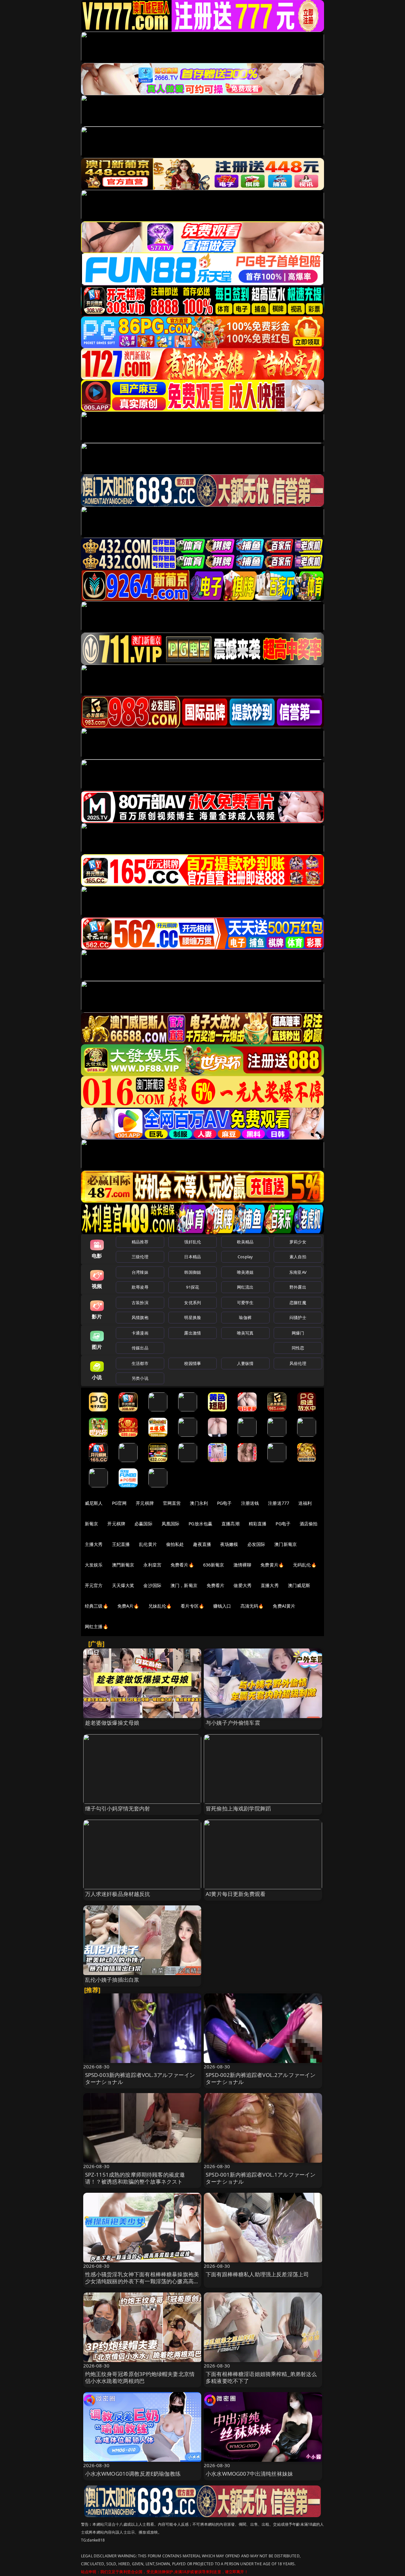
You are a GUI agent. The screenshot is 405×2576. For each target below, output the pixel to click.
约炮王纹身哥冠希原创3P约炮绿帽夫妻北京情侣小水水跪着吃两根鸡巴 (140, 2377)
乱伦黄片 (148, 1544)
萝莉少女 (298, 1242)
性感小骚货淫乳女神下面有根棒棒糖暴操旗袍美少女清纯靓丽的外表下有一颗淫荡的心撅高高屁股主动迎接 (142, 2281)
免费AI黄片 (284, 1606)
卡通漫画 (140, 1333)
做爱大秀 (243, 1585)
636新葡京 (214, 1565)
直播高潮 (231, 1524)
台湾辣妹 (140, 1272)
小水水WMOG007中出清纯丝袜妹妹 (249, 2474)
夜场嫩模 (229, 1544)
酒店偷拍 (309, 1524)
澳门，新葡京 (184, 1585)
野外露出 (298, 1287)
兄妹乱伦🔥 (160, 1606)
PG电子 (224, 1503)
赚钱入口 (222, 1606)
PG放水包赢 (200, 1524)
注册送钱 (250, 1503)
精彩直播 (258, 1524)
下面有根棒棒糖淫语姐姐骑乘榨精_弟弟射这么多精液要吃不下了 (261, 2377)
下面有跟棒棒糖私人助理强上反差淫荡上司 (257, 2274)
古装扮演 (140, 1303)
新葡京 (91, 1524)
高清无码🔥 (252, 1606)
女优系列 (193, 1303)
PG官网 (119, 1503)
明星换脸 (193, 1317)
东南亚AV (298, 1272)
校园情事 (193, 1363)
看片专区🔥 (192, 1606)
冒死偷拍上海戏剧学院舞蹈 (238, 1808)
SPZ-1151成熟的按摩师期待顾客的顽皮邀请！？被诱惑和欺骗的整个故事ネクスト (135, 2178)
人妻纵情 (245, 1363)
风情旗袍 (140, 1317)
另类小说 (140, 1378)
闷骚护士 (298, 1317)
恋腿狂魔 (298, 1303)
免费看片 (216, 1585)
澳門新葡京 (123, 1565)
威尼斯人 (94, 1503)
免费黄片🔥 (272, 1565)
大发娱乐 (94, 1565)
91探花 (193, 1287)
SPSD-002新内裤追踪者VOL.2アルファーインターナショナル (261, 2078)
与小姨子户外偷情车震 (233, 1723)
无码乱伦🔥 (305, 1565)
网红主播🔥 (97, 1626)
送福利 (305, 1503)
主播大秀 (94, 1544)
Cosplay (245, 1257)
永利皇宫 (152, 1565)
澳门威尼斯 (299, 1585)
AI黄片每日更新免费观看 (236, 1894)
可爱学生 (245, 1303)
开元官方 (94, 1585)
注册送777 (279, 1503)
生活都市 (140, 1363)
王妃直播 (121, 1544)
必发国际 (256, 1544)
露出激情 (193, 1333)
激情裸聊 (243, 1565)
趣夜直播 (202, 1544)
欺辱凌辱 (140, 1287)
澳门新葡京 (286, 1544)
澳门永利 (199, 1503)
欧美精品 (245, 1242)
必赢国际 (143, 1524)
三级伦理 (140, 1257)
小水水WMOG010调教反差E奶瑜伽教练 (133, 2474)
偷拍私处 (175, 1544)
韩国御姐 (193, 1272)
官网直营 (172, 1503)
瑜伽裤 (245, 1317)
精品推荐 (140, 1242)
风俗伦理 (298, 1363)
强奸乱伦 (193, 1242)
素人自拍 (298, 1257)
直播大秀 (270, 1585)
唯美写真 (245, 1333)
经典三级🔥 (97, 1606)
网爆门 (298, 1333)
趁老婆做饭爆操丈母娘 (112, 1723)
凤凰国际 (171, 1524)
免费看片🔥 (182, 1565)
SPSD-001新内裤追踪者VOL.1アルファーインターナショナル (261, 2178)
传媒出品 (140, 1348)
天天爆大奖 (123, 1585)
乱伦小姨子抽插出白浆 (112, 1980)
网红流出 (245, 1287)
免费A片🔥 (128, 1606)
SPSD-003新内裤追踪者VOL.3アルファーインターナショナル (140, 2078)
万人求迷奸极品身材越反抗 (118, 1894)
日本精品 (193, 1257)
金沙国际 (152, 1585)
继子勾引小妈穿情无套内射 (118, 1808)
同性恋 (298, 1348)
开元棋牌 (145, 1503)
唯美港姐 (245, 1272)
